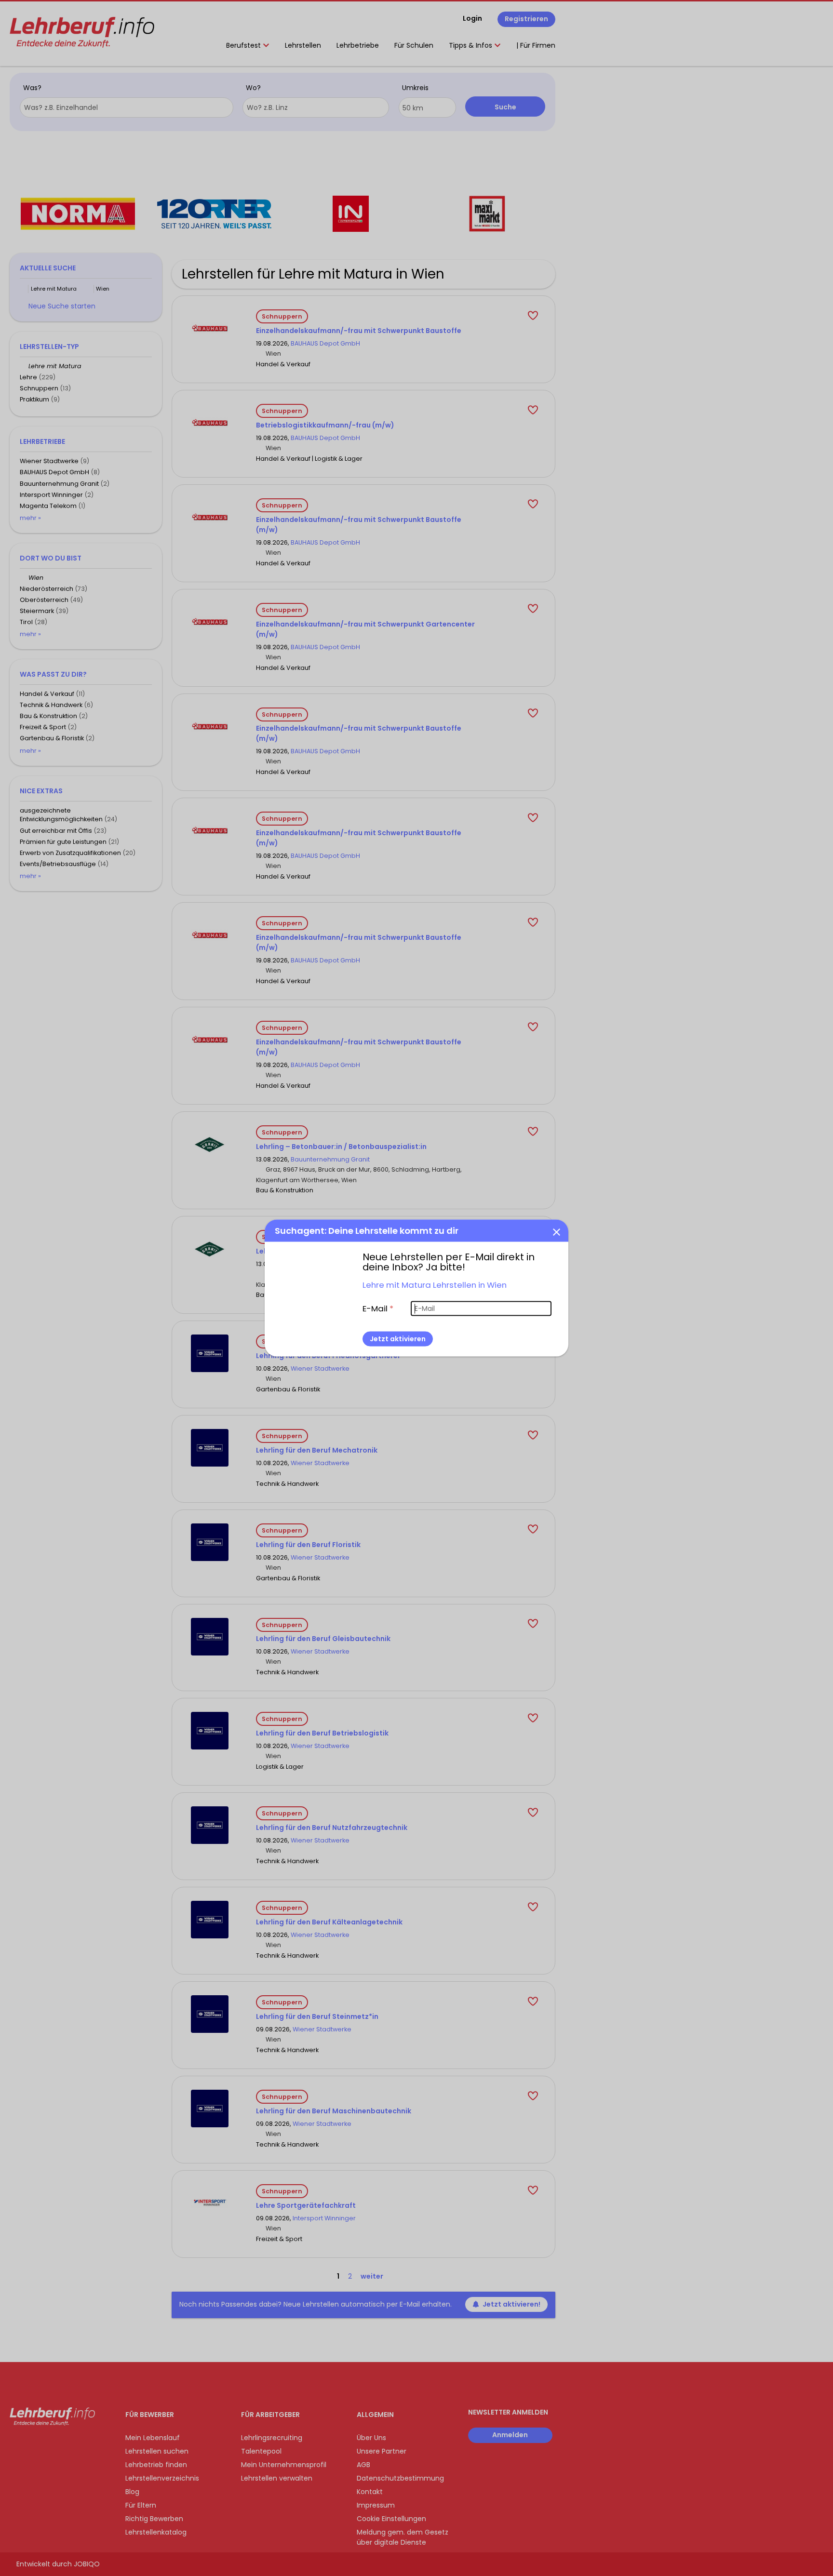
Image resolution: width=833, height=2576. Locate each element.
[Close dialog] (556, 1231)
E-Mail (378, 1308)
